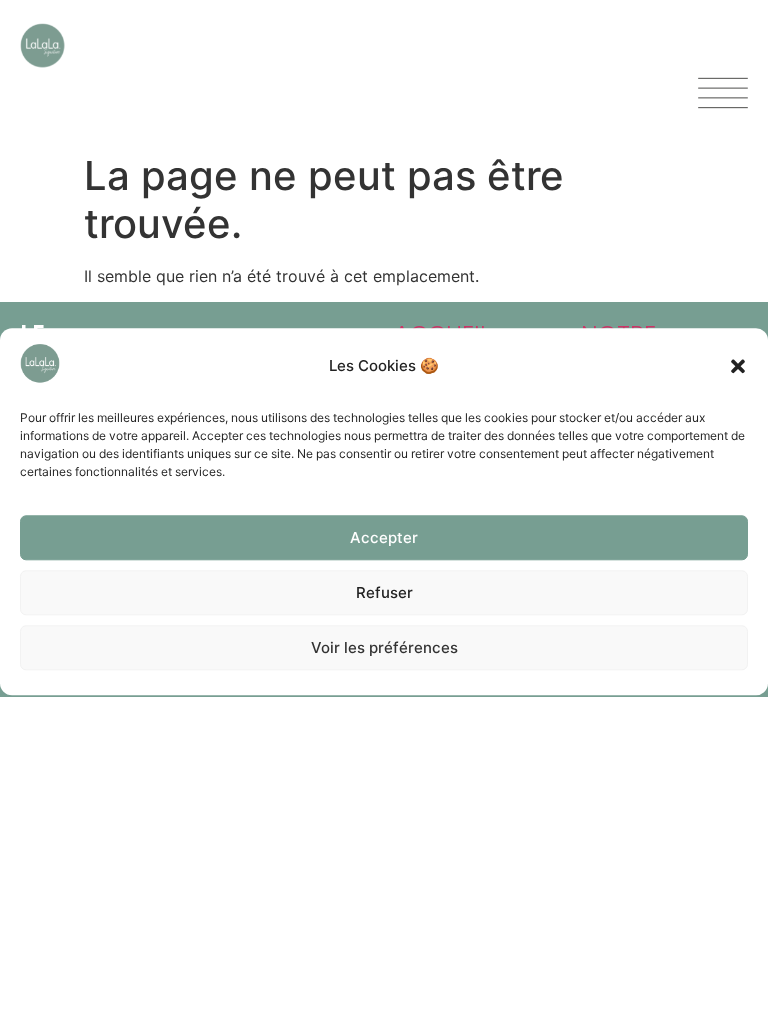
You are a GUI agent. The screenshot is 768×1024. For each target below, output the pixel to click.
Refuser (384, 592)
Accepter (384, 537)
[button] (738, 366)
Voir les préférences (384, 647)
